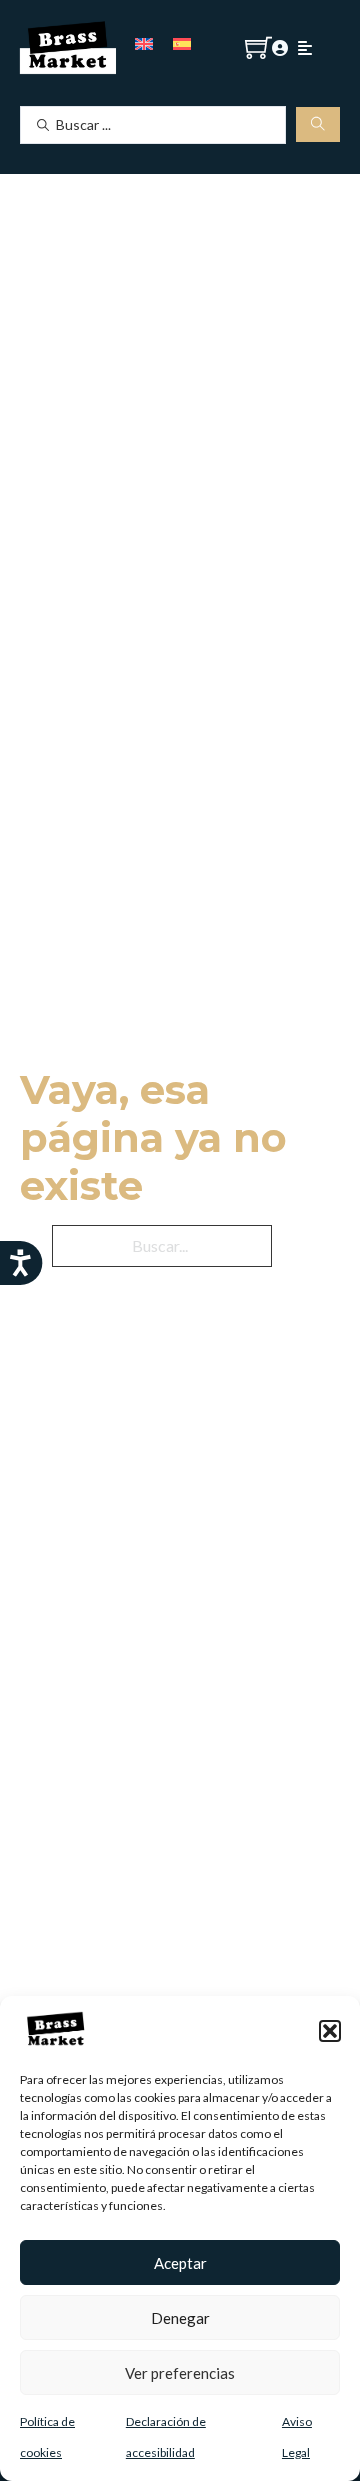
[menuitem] (144, 42)
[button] (330, 2031)
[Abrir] (305, 48)
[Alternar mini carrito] (258, 47)
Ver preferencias (180, 2373)
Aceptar (180, 2263)
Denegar (180, 2318)
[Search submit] (318, 124)
